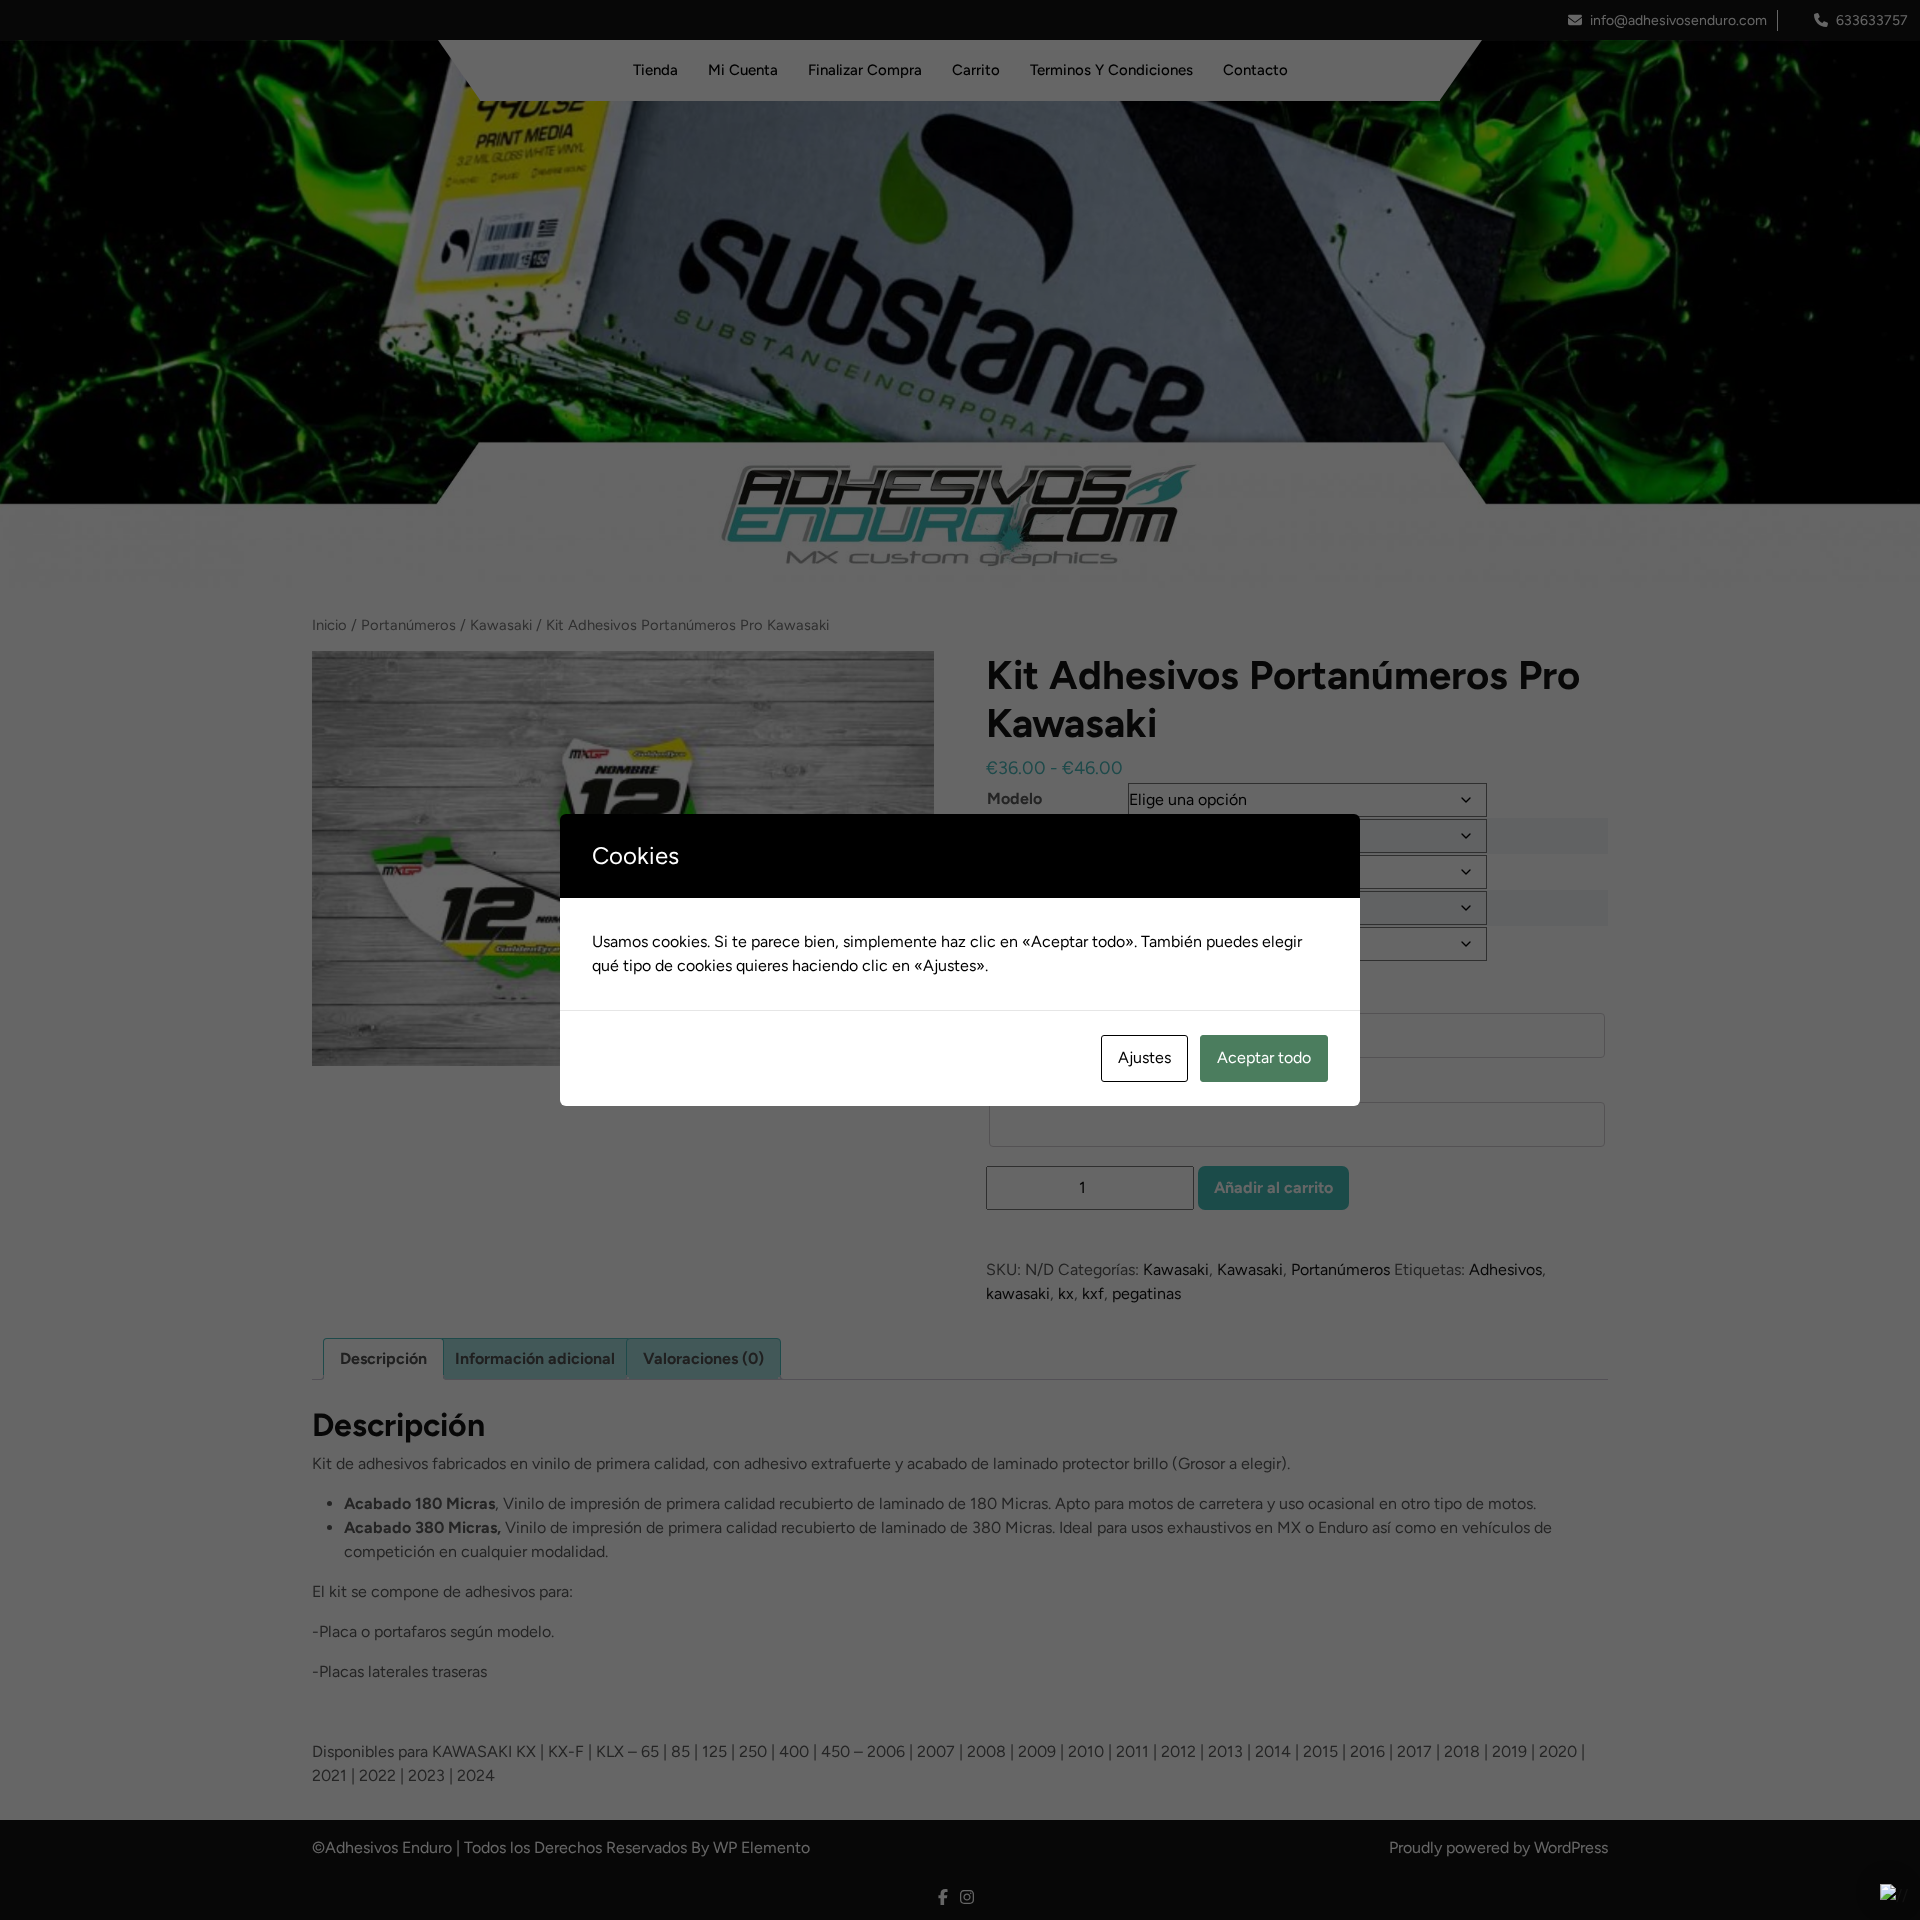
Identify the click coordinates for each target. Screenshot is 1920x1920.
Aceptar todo (1264, 1057)
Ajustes (1144, 1057)
